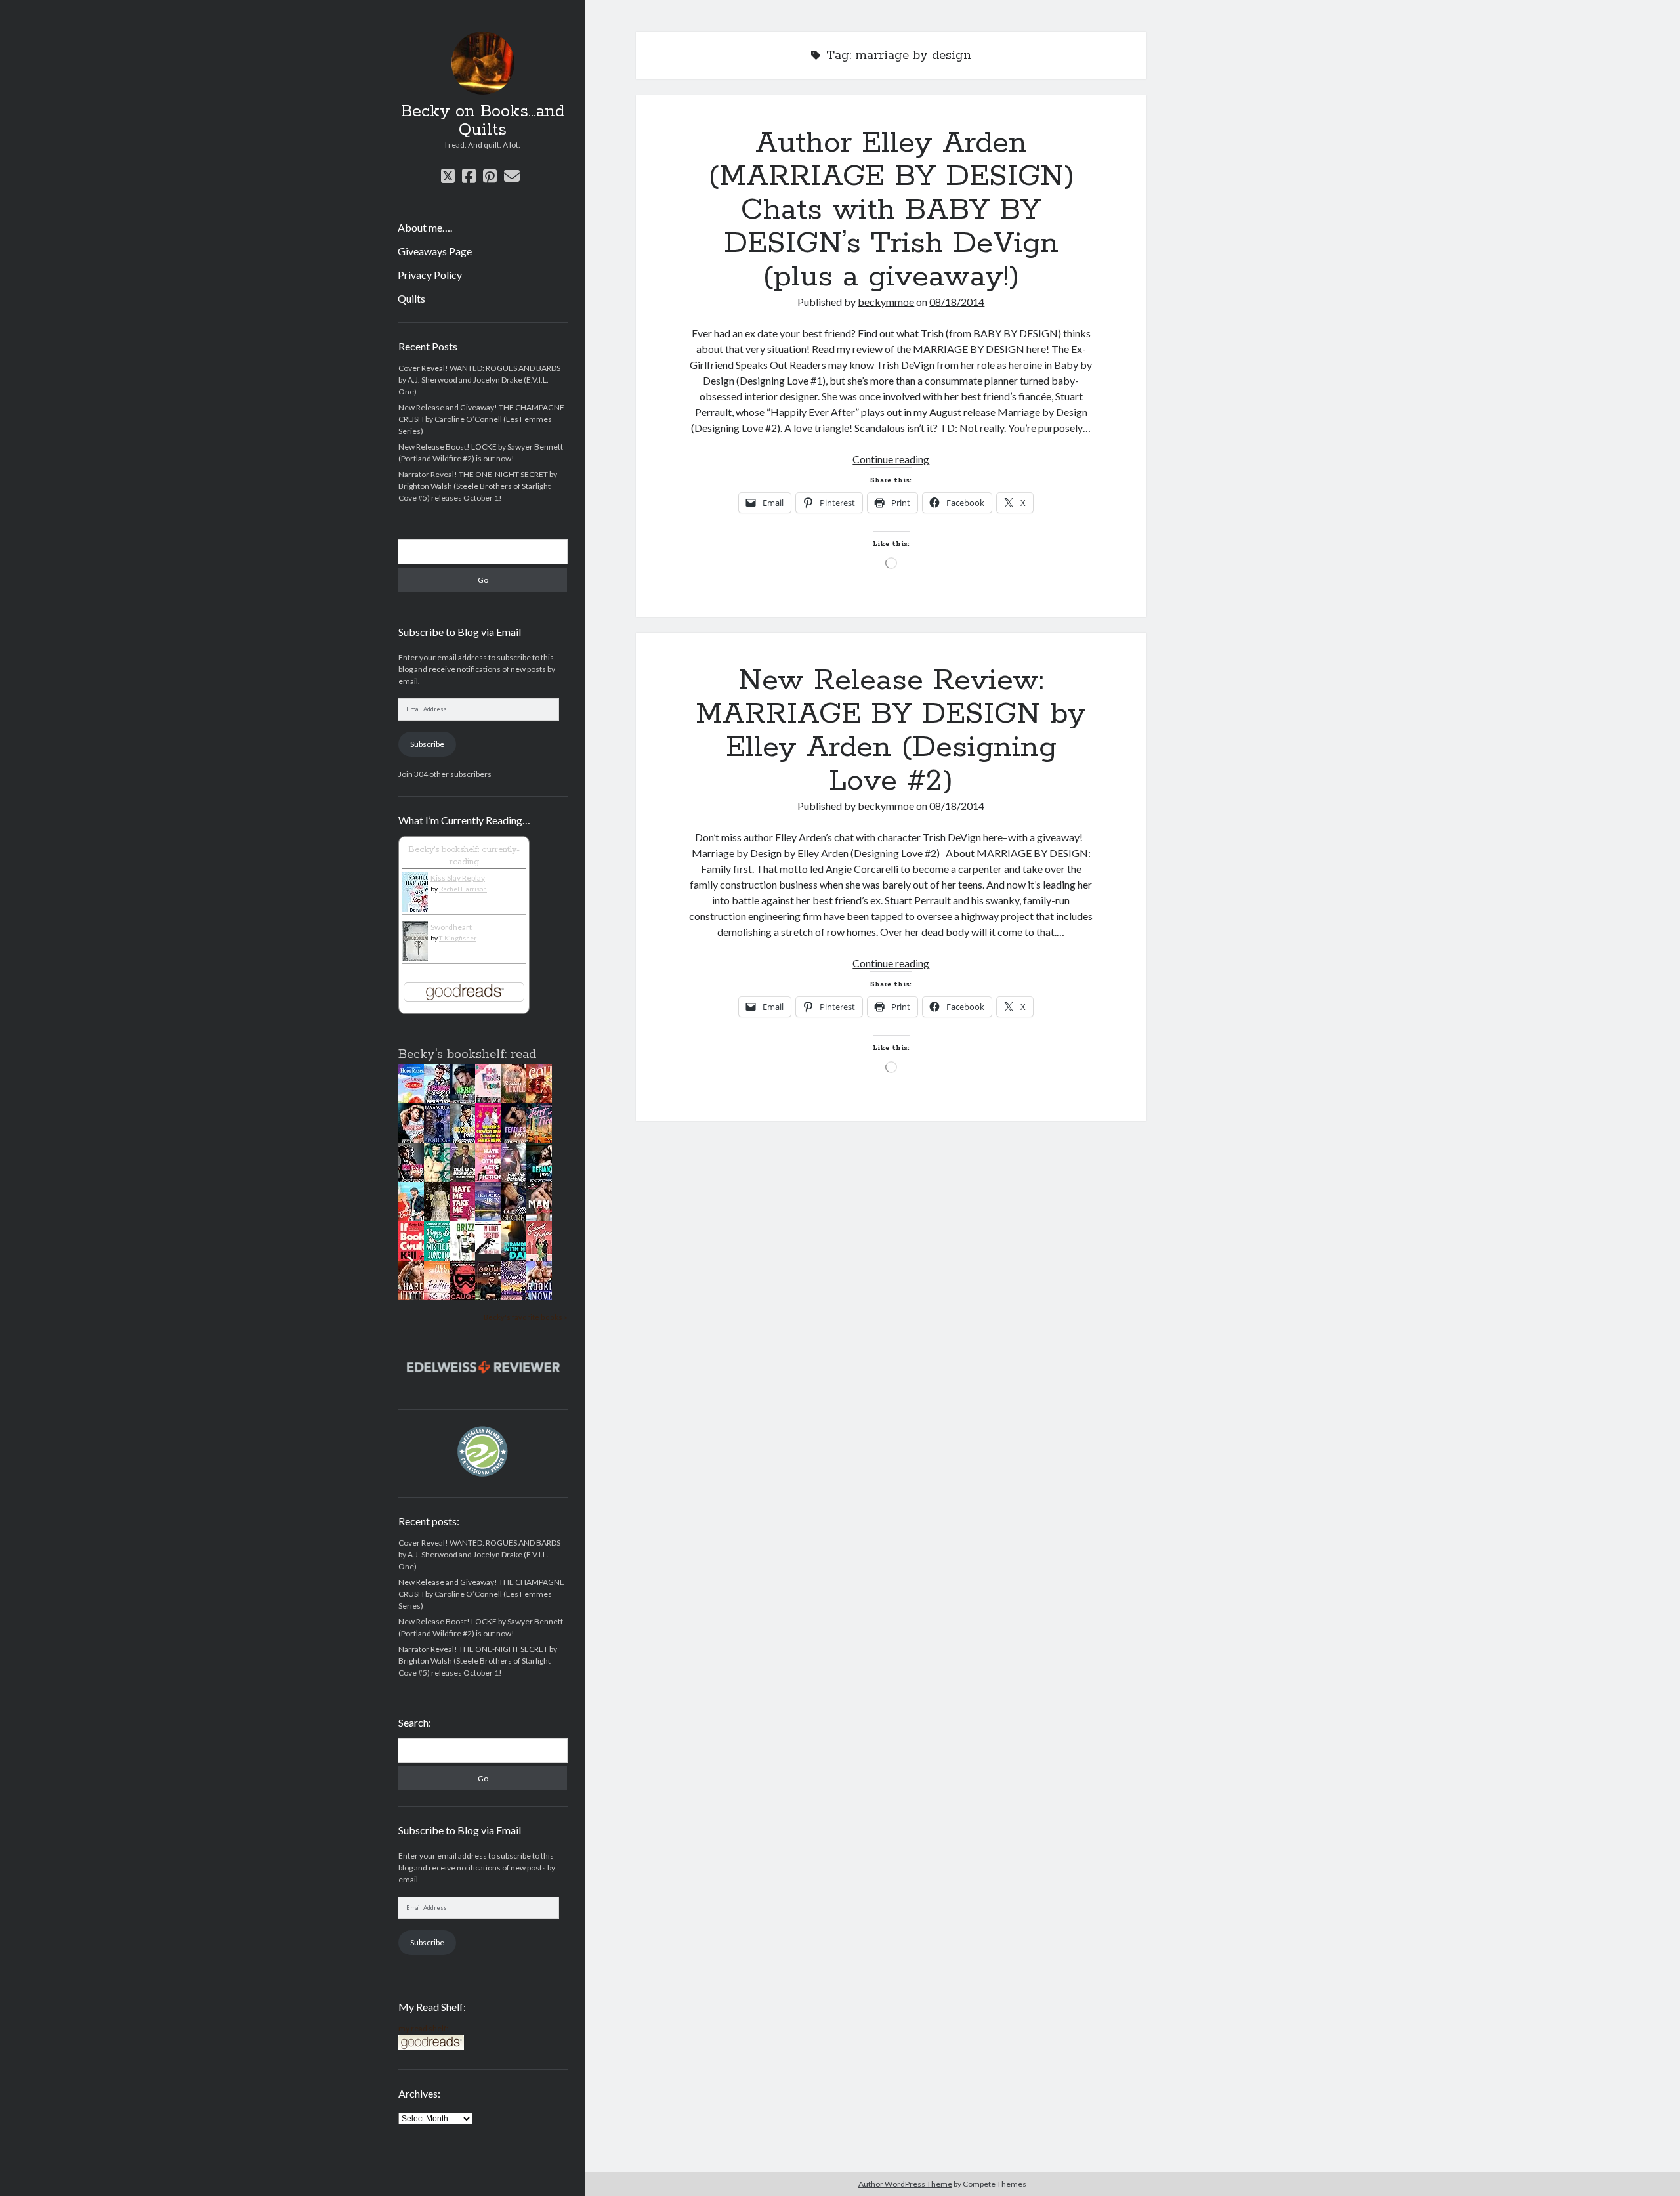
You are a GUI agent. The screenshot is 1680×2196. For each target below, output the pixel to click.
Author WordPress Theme (905, 2184)
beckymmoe (886, 302)
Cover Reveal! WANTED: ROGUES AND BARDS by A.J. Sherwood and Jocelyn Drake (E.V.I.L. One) (479, 380)
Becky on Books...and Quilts (483, 121)
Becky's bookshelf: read (467, 1055)
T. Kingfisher (458, 938)
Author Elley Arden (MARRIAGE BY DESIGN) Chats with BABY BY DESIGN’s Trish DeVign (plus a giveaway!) (891, 210)
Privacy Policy (430, 275)
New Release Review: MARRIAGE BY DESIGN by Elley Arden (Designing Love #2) (891, 731)
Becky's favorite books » (525, 1317)
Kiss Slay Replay (458, 878)
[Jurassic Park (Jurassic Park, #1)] (492, 1251)
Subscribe (427, 744)
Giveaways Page (435, 251)
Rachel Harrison (463, 889)
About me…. (425, 227)
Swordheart (451, 927)
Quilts (411, 298)
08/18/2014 (957, 302)
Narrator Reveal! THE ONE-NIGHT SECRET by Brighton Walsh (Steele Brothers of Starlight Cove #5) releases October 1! (478, 486)
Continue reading (891, 459)
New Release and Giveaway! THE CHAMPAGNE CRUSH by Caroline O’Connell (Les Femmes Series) (481, 419)
